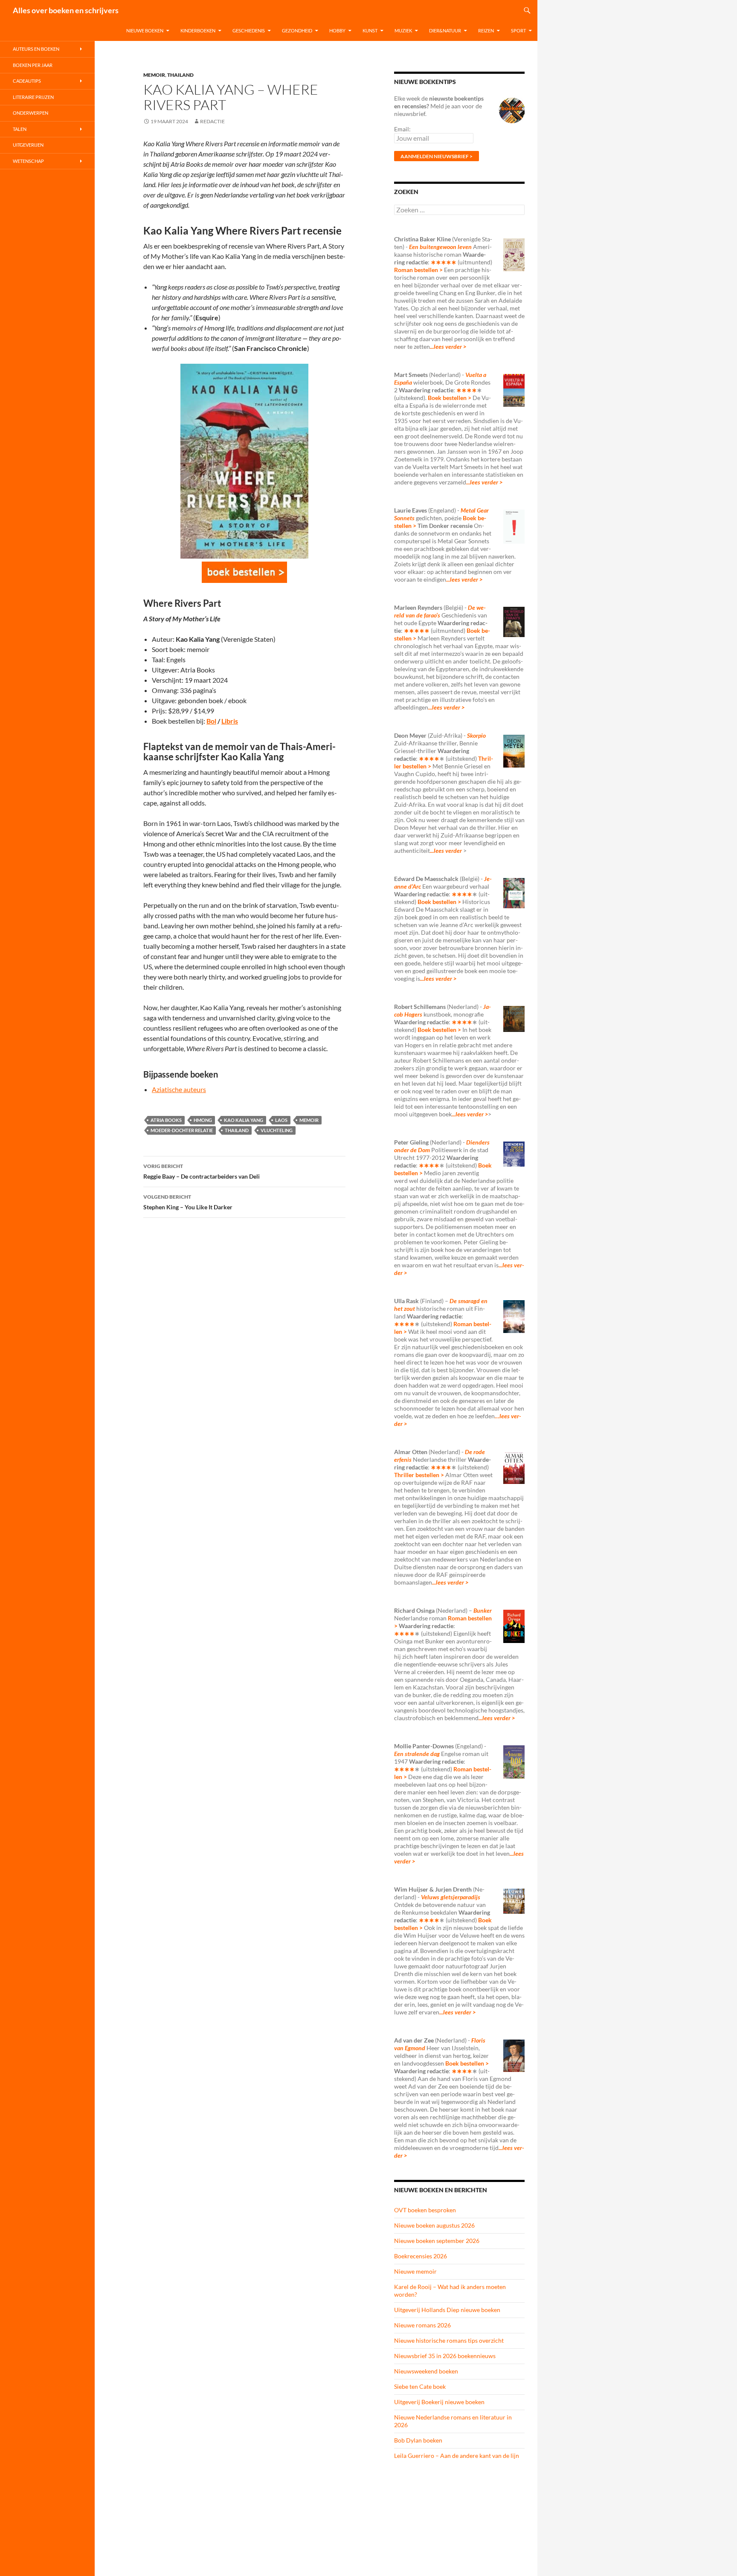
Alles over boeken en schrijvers (66, 10)
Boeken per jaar (33, 65)
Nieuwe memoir (415, 2271)
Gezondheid (297, 30)
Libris (230, 721)
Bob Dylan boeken (418, 2440)
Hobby (337, 30)
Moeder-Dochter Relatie (182, 1130)
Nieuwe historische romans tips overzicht (449, 2340)
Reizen (486, 30)
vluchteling (277, 1130)
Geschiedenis (249, 30)
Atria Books (166, 1120)
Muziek (403, 30)
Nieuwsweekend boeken (426, 2371)
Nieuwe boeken (145, 30)
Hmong (203, 1120)
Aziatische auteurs (179, 1089)
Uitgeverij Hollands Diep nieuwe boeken (447, 2310)
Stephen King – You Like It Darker (188, 1202)
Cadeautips (27, 81)
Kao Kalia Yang (244, 1120)
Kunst (370, 30)
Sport (518, 30)
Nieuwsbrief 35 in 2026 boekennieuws (445, 2356)
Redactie (212, 121)
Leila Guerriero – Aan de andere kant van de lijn (457, 2456)
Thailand (180, 75)
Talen (20, 129)
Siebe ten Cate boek (420, 2386)
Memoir (154, 75)
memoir (309, 1120)
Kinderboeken (198, 30)
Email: (402, 129)
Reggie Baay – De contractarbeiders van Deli (202, 1171)
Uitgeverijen (28, 145)
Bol (211, 721)
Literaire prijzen (33, 97)
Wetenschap (28, 161)
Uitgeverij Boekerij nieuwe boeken (439, 2402)
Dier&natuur (445, 30)
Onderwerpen (30, 113)
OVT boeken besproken (425, 2210)
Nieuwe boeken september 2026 (437, 2241)
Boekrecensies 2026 (421, 2256)
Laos (281, 1120)
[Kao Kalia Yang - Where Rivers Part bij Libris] (244, 572)
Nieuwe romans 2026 (422, 2325)
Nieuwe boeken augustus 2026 (434, 2225)
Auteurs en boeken (36, 49)
